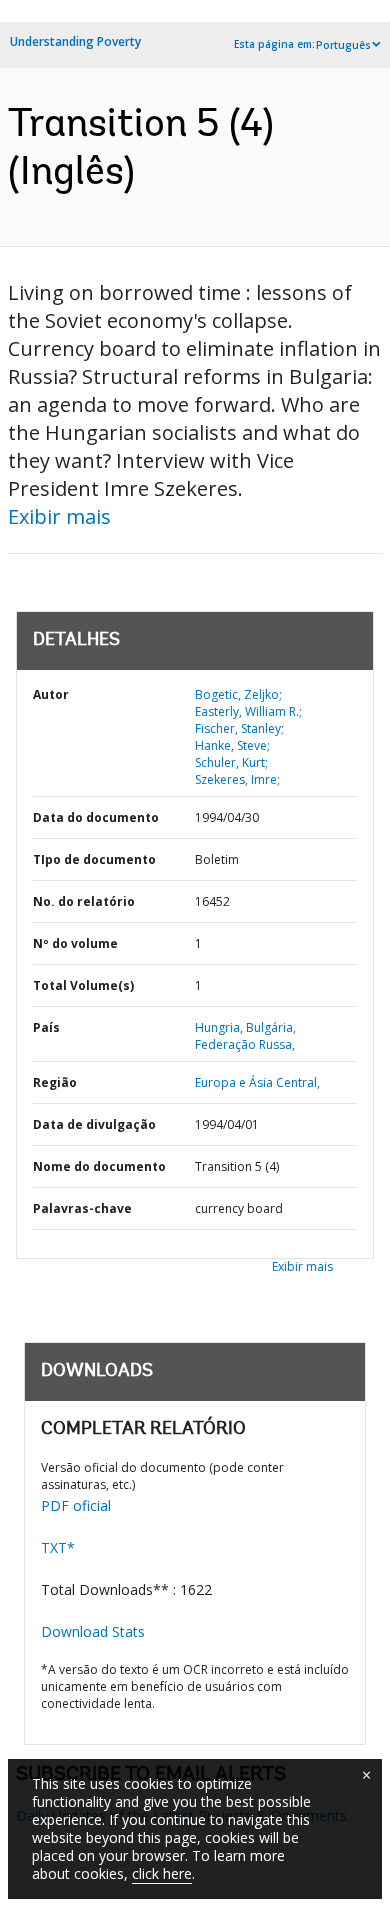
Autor (51, 694)
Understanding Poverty (75, 41)
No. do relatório (84, 901)
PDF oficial (76, 1505)
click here (162, 1873)
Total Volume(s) (83, 985)
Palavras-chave (82, 1208)
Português (343, 45)
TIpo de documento (94, 859)
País (46, 1027)
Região (55, 1082)
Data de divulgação (94, 1124)
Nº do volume (75, 943)
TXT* (58, 1547)
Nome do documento (99, 1166)
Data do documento (96, 817)
